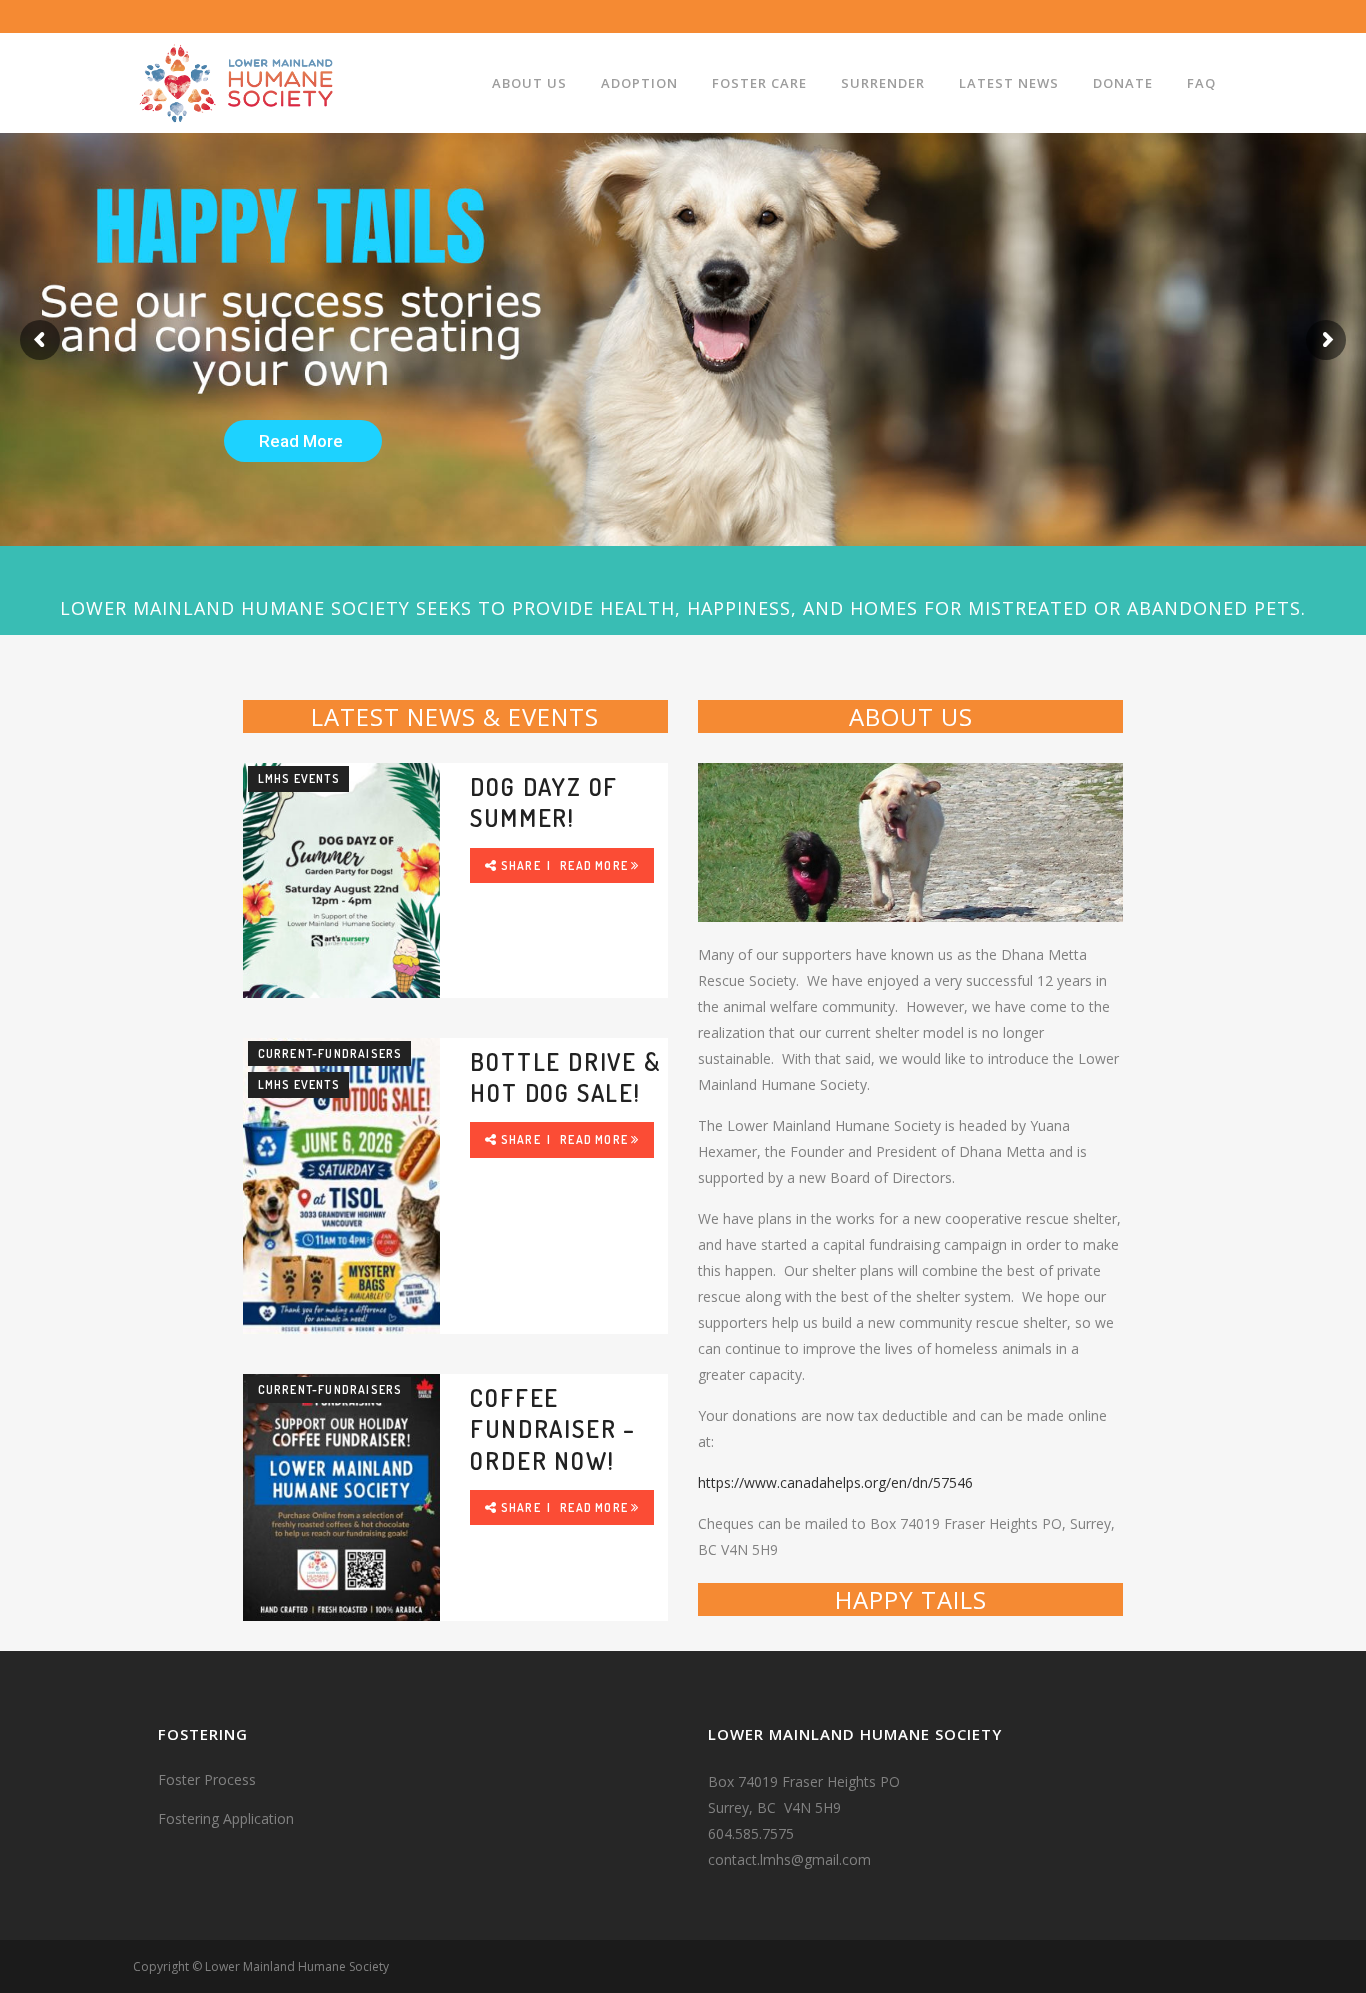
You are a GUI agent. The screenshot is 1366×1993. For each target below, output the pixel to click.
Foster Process (207, 1779)
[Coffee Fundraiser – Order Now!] (342, 1497)
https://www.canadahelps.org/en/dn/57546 (835, 1482)
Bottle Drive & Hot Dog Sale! (565, 1077)
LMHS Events (299, 778)
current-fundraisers (330, 1053)
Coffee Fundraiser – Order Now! (553, 1428)
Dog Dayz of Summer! (544, 802)
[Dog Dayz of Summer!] (342, 880)
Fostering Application (226, 1818)
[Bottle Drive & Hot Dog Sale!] (342, 1186)
